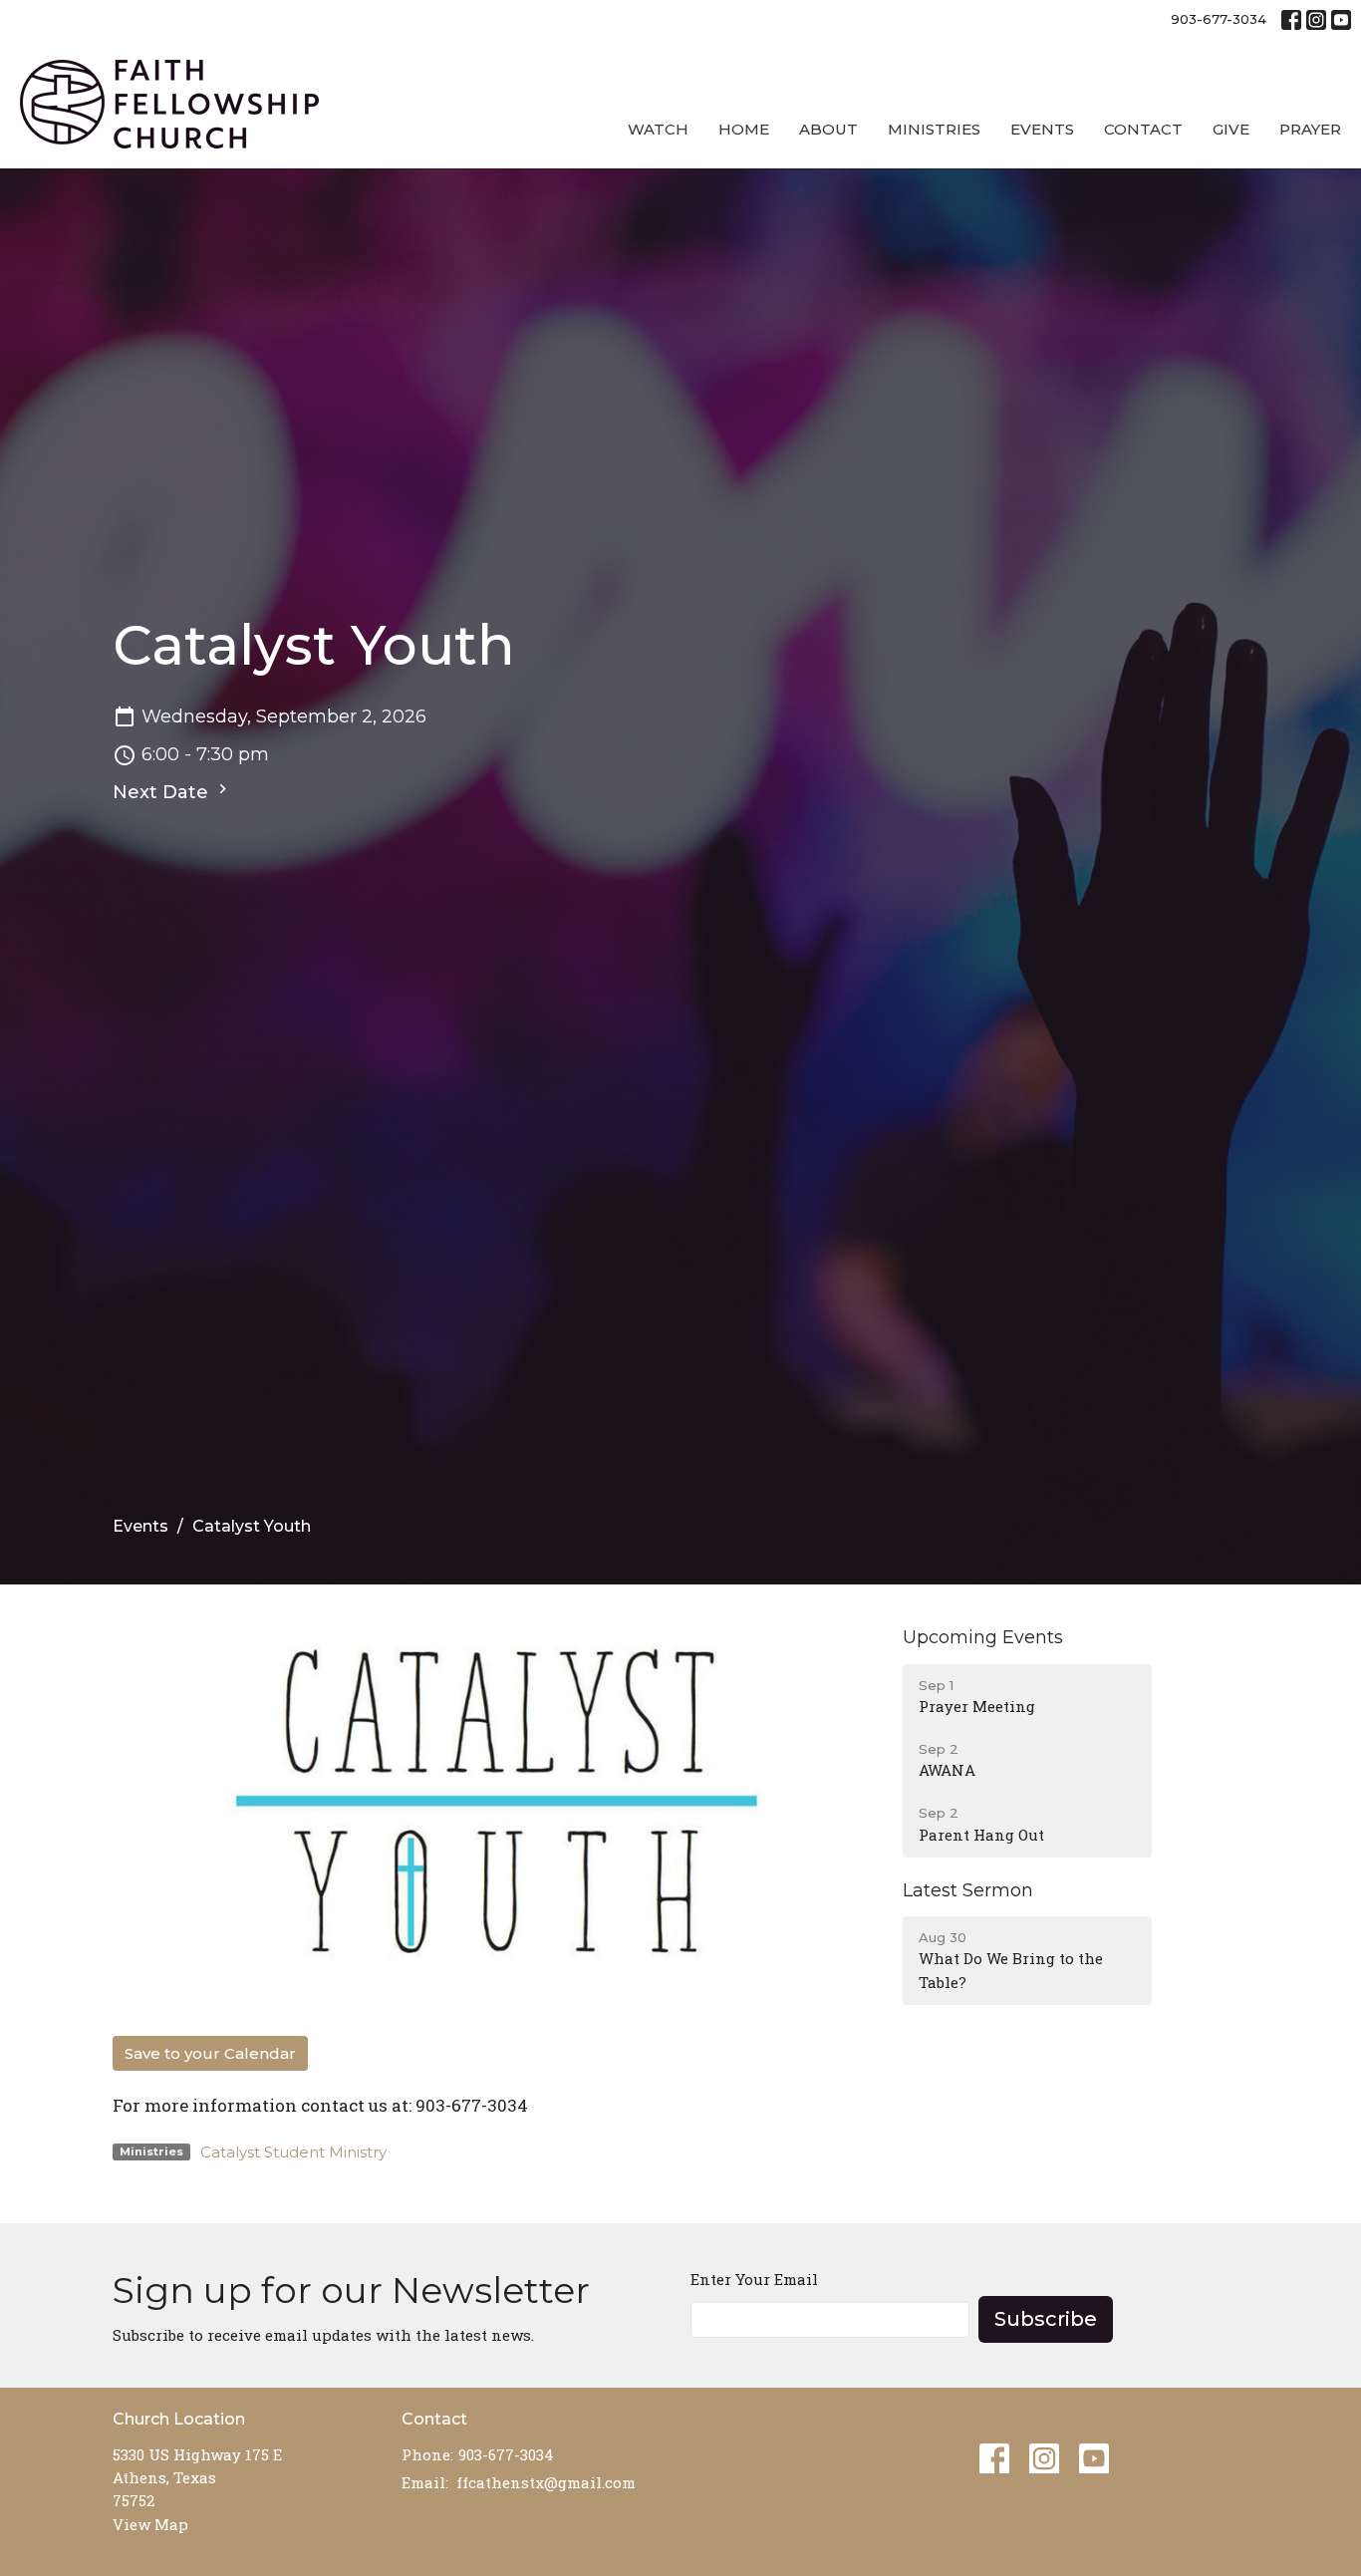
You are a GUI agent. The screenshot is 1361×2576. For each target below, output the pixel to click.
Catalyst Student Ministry (293, 2152)
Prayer (1310, 129)
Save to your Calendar (210, 2053)
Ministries (934, 129)
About (828, 129)
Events (1042, 129)
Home (744, 129)
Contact (1143, 129)
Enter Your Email (754, 2279)
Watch (658, 129)
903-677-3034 (1219, 19)
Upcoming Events (983, 1637)
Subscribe (1046, 2319)
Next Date (163, 792)
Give (1231, 129)
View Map (150, 2524)
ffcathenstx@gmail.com (546, 2482)
